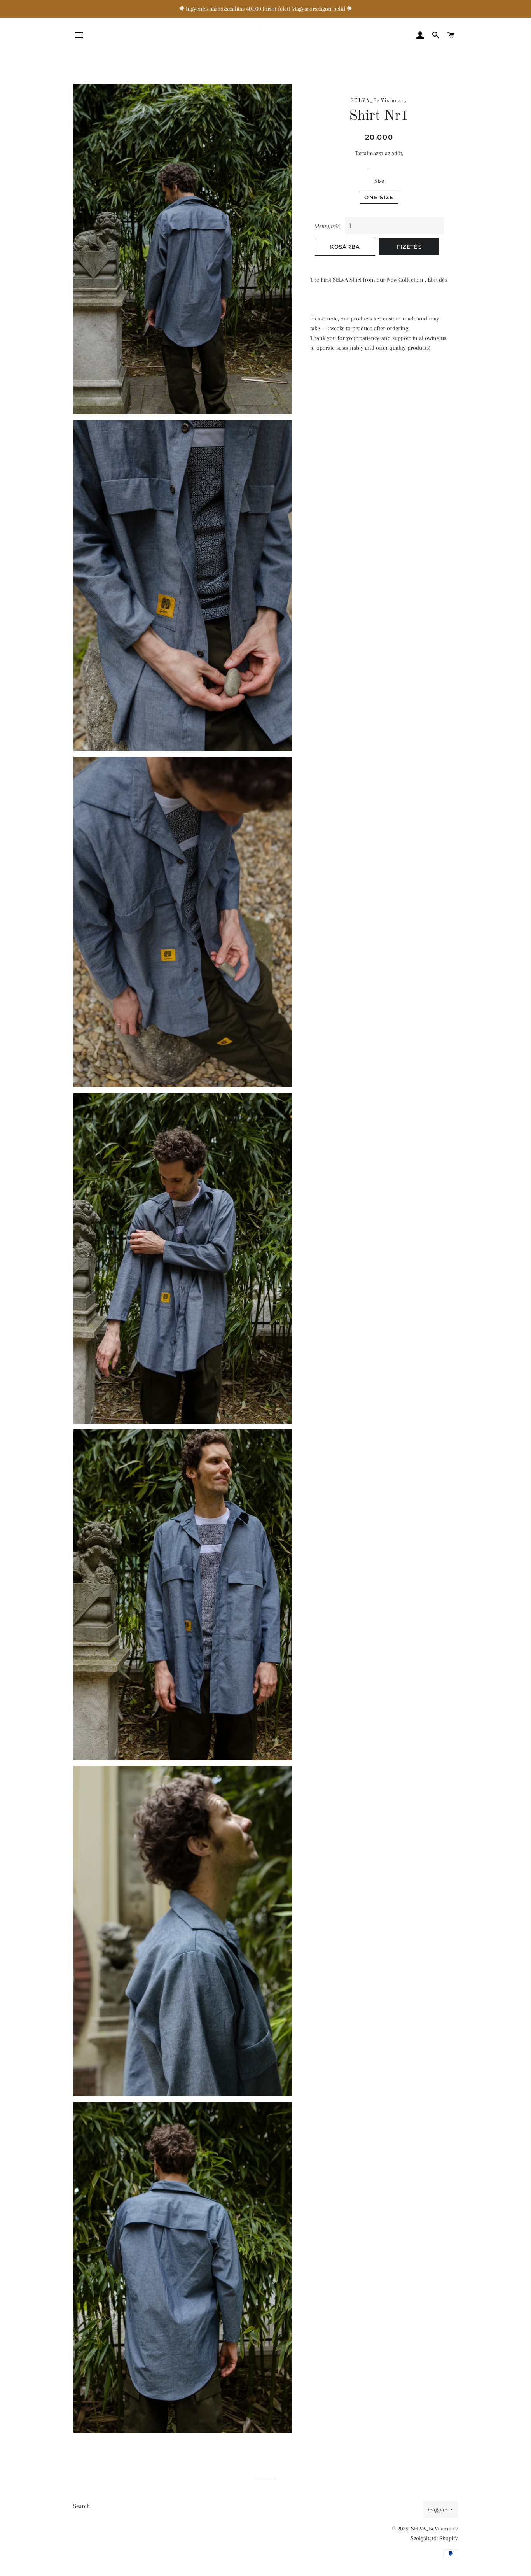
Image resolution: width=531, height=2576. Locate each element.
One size (379, 197)
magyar (437, 2509)
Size (379, 181)
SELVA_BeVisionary (434, 2529)
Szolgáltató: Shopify (434, 2538)
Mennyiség (327, 226)
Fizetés (409, 247)
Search (81, 2506)
